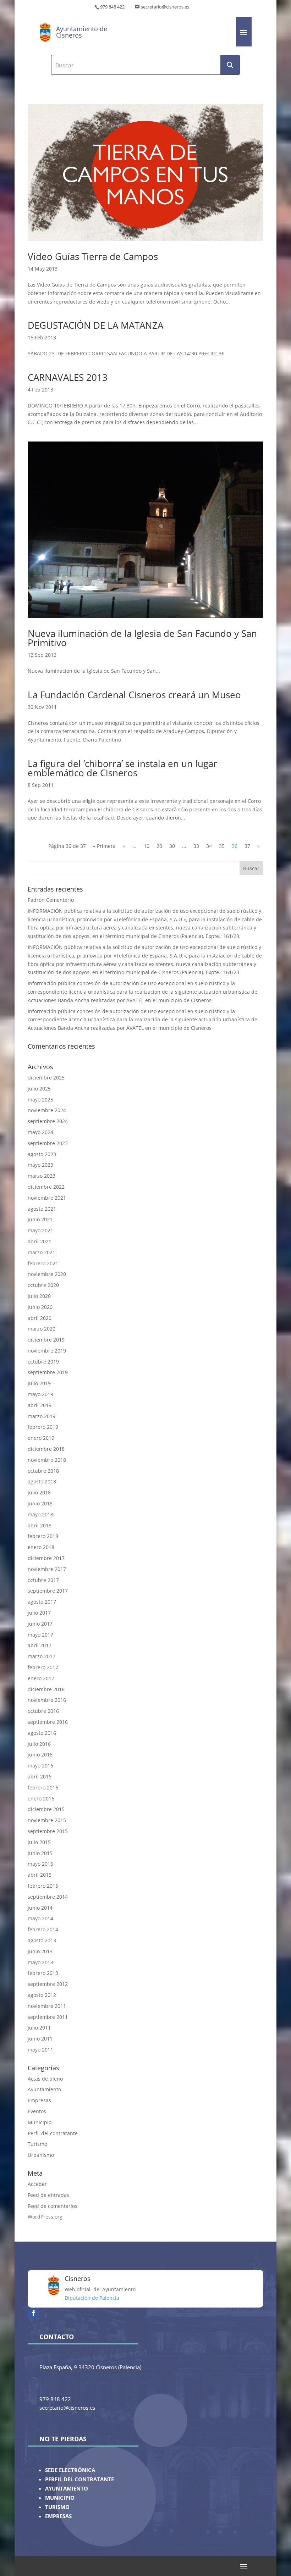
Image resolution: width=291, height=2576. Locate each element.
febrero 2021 (43, 1263)
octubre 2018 (43, 1471)
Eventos (37, 2111)
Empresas (39, 2100)
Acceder (37, 2184)
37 (247, 846)
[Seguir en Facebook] (33, 2313)
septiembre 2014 (48, 1897)
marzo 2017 (42, 1656)
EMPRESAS (58, 2516)
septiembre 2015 (48, 1831)
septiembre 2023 (48, 1143)
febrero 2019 (43, 1427)
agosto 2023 (42, 1154)
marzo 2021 (42, 1252)
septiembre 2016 (48, 1722)
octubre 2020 (43, 1285)
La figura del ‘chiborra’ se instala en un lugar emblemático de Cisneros (122, 768)
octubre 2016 (43, 1711)
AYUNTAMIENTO (67, 2489)
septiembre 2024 (48, 1121)
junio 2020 (40, 1307)
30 (172, 846)
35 (222, 846)
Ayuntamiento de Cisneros (82, 32)
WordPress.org (45, 2217)
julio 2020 (39, 1296)
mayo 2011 (40, 2050)
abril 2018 (40, 1525)
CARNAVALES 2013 (68, 377)
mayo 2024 (40, 1132)
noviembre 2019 (47, 1351)
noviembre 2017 (47, 1569)
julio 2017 (39, 1613)
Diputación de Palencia (92, 2298)
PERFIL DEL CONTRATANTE (79, 2479)
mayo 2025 (40, 1100)
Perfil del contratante (53, 2133)
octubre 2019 (43, 1362)
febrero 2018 (43, 1536)
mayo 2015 (40, 1864)
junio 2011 (40, 2039)
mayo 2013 (40, 1962)
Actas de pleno (45, 2079)
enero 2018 (41, 1547)
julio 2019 (39, 1383)
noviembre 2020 (47, 1274)
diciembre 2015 (46, 1809)
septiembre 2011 (48, 2017)
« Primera (104, 846)
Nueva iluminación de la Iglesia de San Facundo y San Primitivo (142, 638)
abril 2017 (40, 1645)
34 (209, 846)
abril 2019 (40, 1405)
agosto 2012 (42, 1995)
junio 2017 (40, 1624)
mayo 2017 (40, 1635)
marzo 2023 (42, 1176)
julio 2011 (39, 2028)
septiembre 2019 (48, 1372)
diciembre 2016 (46, 1689)
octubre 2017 (43, 1580)
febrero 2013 (43, 1973)
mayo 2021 (40, 1230)
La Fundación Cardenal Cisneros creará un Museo (134, 695)
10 (147, 846)
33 (196, 846)
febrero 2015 (43, 1886)
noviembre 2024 (47, 1110)
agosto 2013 (42, 1940)
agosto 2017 (42, 1602)
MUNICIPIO (60, 2498)
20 (159, 846)
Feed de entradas (48, 2195)
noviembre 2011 (47, 2006)
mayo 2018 (40, 1514)
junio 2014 (40, 1908)
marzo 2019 (42, 1416)
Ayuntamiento (44, 2089)
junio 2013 (40, 1951)
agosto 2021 (42, 1209)
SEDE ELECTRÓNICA (70, 2470)
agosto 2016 (42, 1733)
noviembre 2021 (47, 1198)
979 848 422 (112, 7)
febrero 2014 (43, 1929)
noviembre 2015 (47, 1820)
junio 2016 (40, 1755)
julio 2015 (39, 1842)
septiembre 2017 (48, 1591)
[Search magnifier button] (230, 65)
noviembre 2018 (47, 1460)
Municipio (40, 2122)
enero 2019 (41, 1438)
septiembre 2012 (48, 1984)
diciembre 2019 (46, 1340)
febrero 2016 (43, 1787)
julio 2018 (39, 1492)
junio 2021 (40, 1219)
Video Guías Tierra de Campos (93, 256)
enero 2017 (41, 1678)
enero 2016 (41, 1798)
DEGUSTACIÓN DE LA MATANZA (95, 325)
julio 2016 (39, 1744)
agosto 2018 (42, 1481)
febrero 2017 (43, 1667)
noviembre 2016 (47, 1700)
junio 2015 (40, 1853)
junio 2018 (40, 1503)
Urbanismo (41, 2155)
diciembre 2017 (46, 1558)
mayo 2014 (40, 1918)
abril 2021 (40, 1241)
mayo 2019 (40, 1394)
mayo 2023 (40, 1165)
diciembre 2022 (46, 1187)
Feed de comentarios (53, 2206)
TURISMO (57, 2507)
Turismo (37, 2144)
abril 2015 (40, 1875)
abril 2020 (40, 1318)
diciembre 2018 (46, 1449)
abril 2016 (40, 1776)
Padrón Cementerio (51, 900)
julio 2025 (39, 1089)
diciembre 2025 (46, 1078)
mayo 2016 (40, 1766)
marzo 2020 (42, 1329)
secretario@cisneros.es (165, 7)
